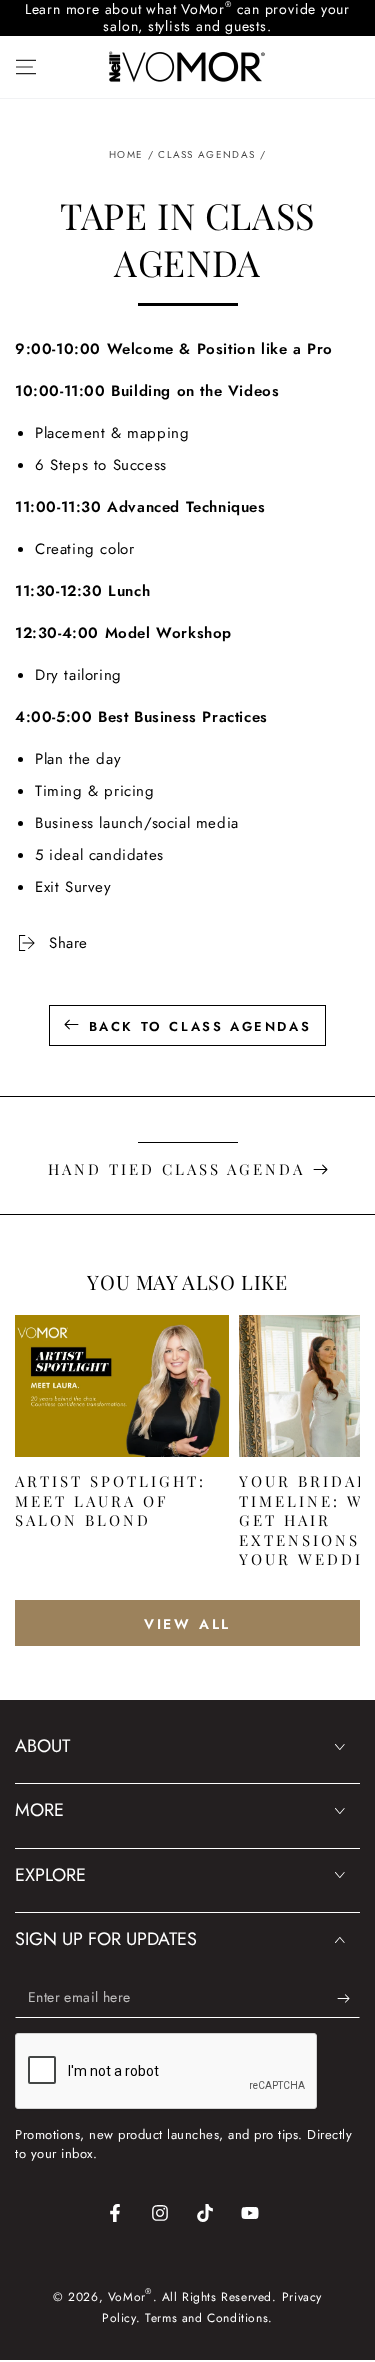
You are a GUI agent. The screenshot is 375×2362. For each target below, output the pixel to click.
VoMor (127, 2297)
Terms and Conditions (206, 2318)
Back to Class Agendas (200, 1026)
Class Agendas (206, 154)
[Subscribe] (348, 1998)
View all (187, 1624)
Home (126, 154)
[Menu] (26, 67)
